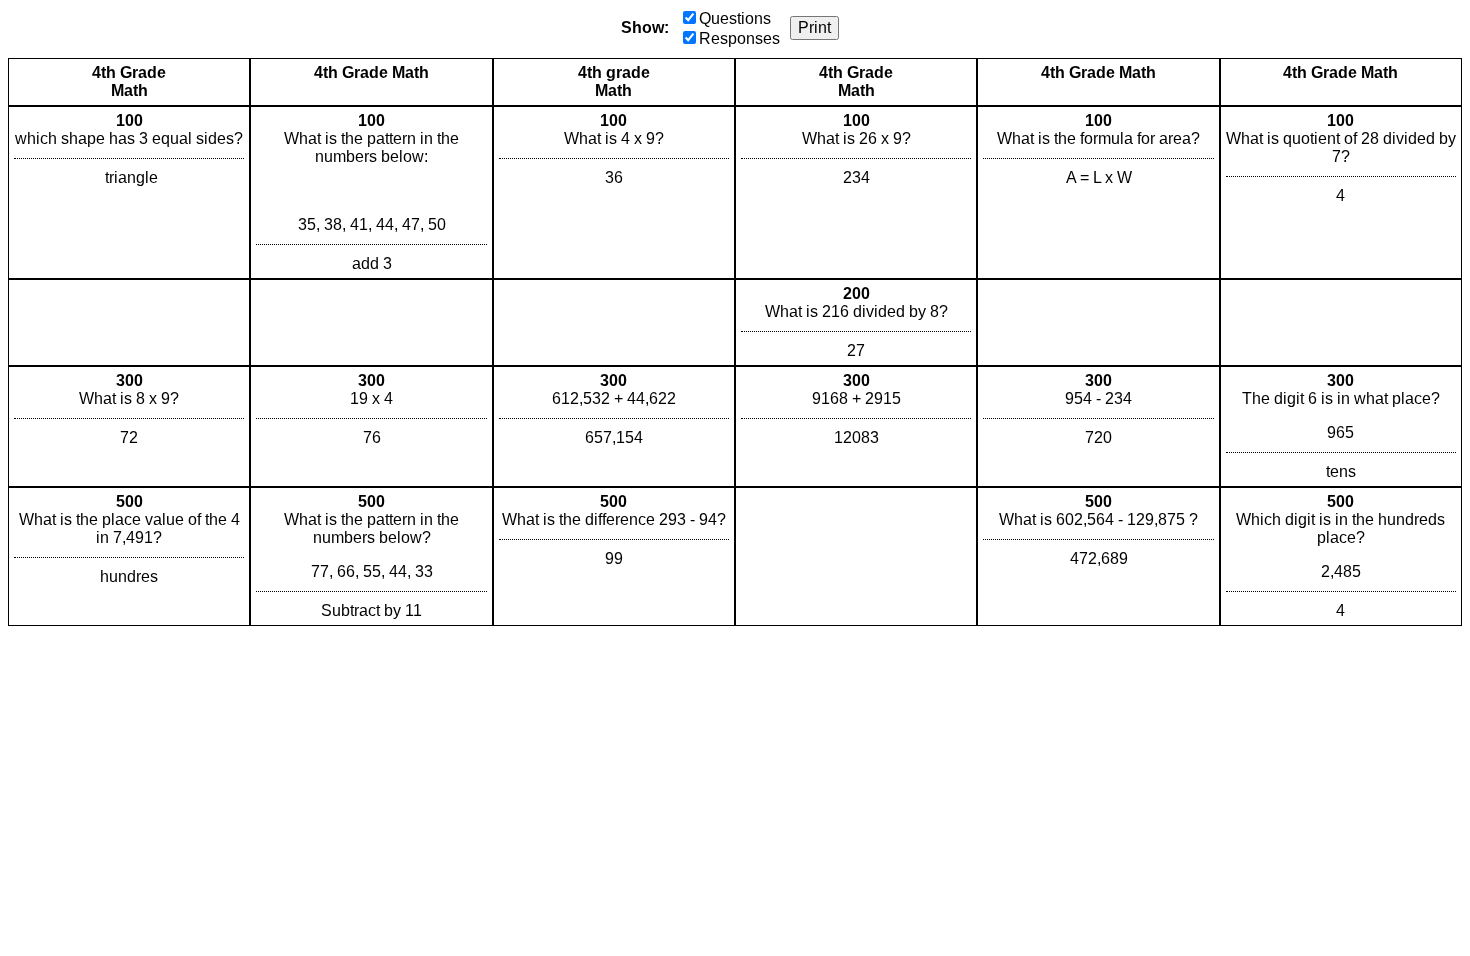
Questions (735, 18)
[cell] (129, 192)
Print (814, 27)
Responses (739, 38)
